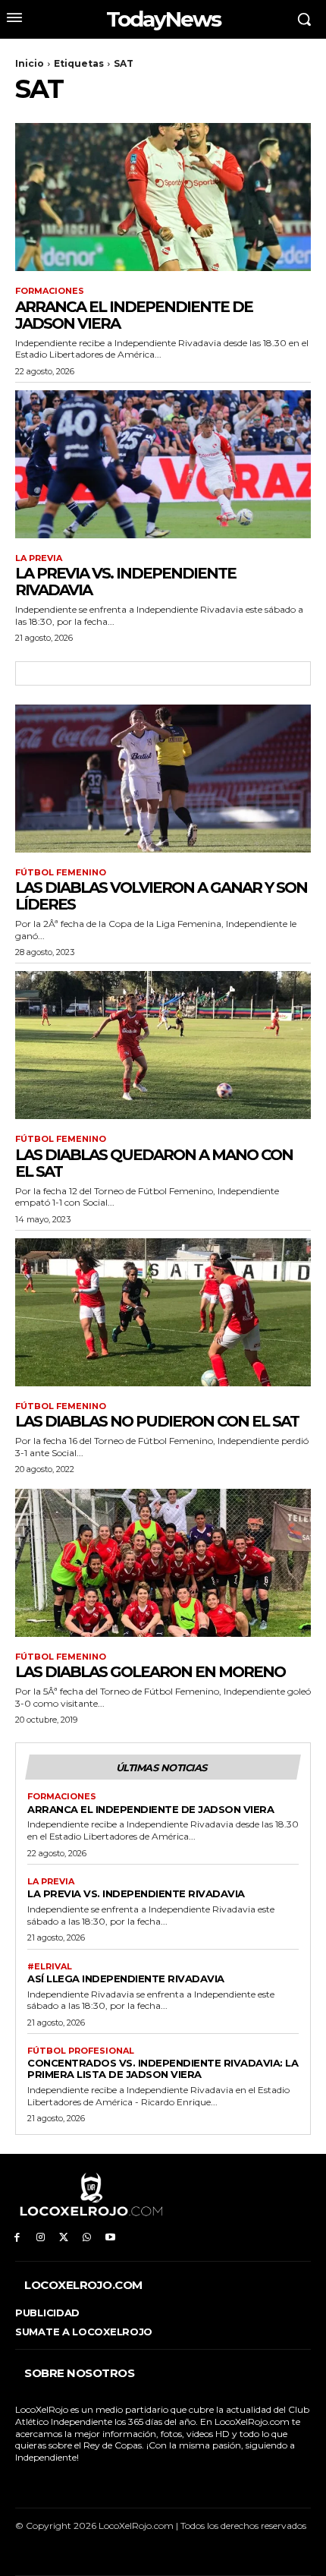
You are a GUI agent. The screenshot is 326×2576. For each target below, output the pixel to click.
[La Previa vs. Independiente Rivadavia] (163, 464)
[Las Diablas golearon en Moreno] (163, 1563)
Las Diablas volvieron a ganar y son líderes (161, 896)
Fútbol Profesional (81, 2051)
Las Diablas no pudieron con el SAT (157, 1421)
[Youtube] (110, 2238)
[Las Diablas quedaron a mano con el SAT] (163, 1045)
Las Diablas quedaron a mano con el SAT (154, 1163)
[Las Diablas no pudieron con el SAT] (163, 1312)
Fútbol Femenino (61, 873)
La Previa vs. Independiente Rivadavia (125, 582)
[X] (64, 2238)
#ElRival (50, 1967)
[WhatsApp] (87, 2238)
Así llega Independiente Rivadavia (126, 1979)
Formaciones (50, 291)
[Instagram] (41, 2238)
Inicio (30, 63)
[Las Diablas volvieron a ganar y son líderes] (163, 779)
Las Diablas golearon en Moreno (150, 1672)
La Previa (39, 558)
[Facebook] (17, 2238)
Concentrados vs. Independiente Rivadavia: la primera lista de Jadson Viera (163, 2068)
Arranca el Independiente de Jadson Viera (134, 315)
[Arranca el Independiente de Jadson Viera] (163, 197)
